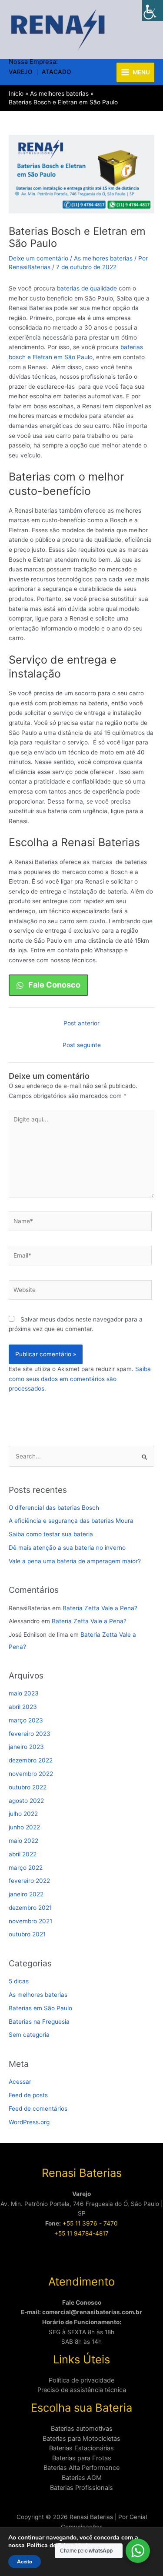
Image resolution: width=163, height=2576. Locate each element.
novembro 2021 (30, 1921)
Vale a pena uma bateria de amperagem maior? (75, 1561)
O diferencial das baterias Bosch (54, 1508)
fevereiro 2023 (30, 1734)
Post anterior (81, 1023)
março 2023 (26, 1720)
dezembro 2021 (30, 1908)
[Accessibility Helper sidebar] (153, 10)
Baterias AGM (82, 2478)
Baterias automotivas (82, 2429)
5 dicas (19, 1981)
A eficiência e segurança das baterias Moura (71, 1521)
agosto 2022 (26, 1801)
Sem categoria (29, 2035)
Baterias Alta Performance (81, 2468)
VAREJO (21, 72)
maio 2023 (24, 1693)
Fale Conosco (82, 2302)
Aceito (25, 2562)
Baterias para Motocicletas (81, 2439)
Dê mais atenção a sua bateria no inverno (67, 1548)
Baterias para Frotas (82, 2458)
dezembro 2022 (31, 1760)
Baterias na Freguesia (39, 2022)
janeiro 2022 (26, 1894)
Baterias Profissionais (81, 2488)
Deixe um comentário (38, 258)
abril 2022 (23, 1854)
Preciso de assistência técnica (82, 2390)
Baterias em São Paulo (40, 2008)
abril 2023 (23, 1707)
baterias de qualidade (87, 288)
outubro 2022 (28, 1787)
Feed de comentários (38, 2109)
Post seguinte (82, 1045)
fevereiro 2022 (29, 1881)
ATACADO (57, 72)
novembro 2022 (31, 1774)
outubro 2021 (27, 1934)
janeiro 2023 (26, 1747)
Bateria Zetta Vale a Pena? (100, 1608)
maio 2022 (23, 1841)
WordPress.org (29, 2122)
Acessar (20, 2082)
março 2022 (26, 1868)
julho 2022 (23, 1814)
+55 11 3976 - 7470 (90, 2223)
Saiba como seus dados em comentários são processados (80, 1379)
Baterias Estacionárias (81, 2448)
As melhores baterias (103, 258)
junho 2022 (24, 1827)
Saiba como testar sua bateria (51, 1534)
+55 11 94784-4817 (81, 2233)
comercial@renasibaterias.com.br (92, 2312)
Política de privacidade (81, 2380)
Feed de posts (28, 2095)
